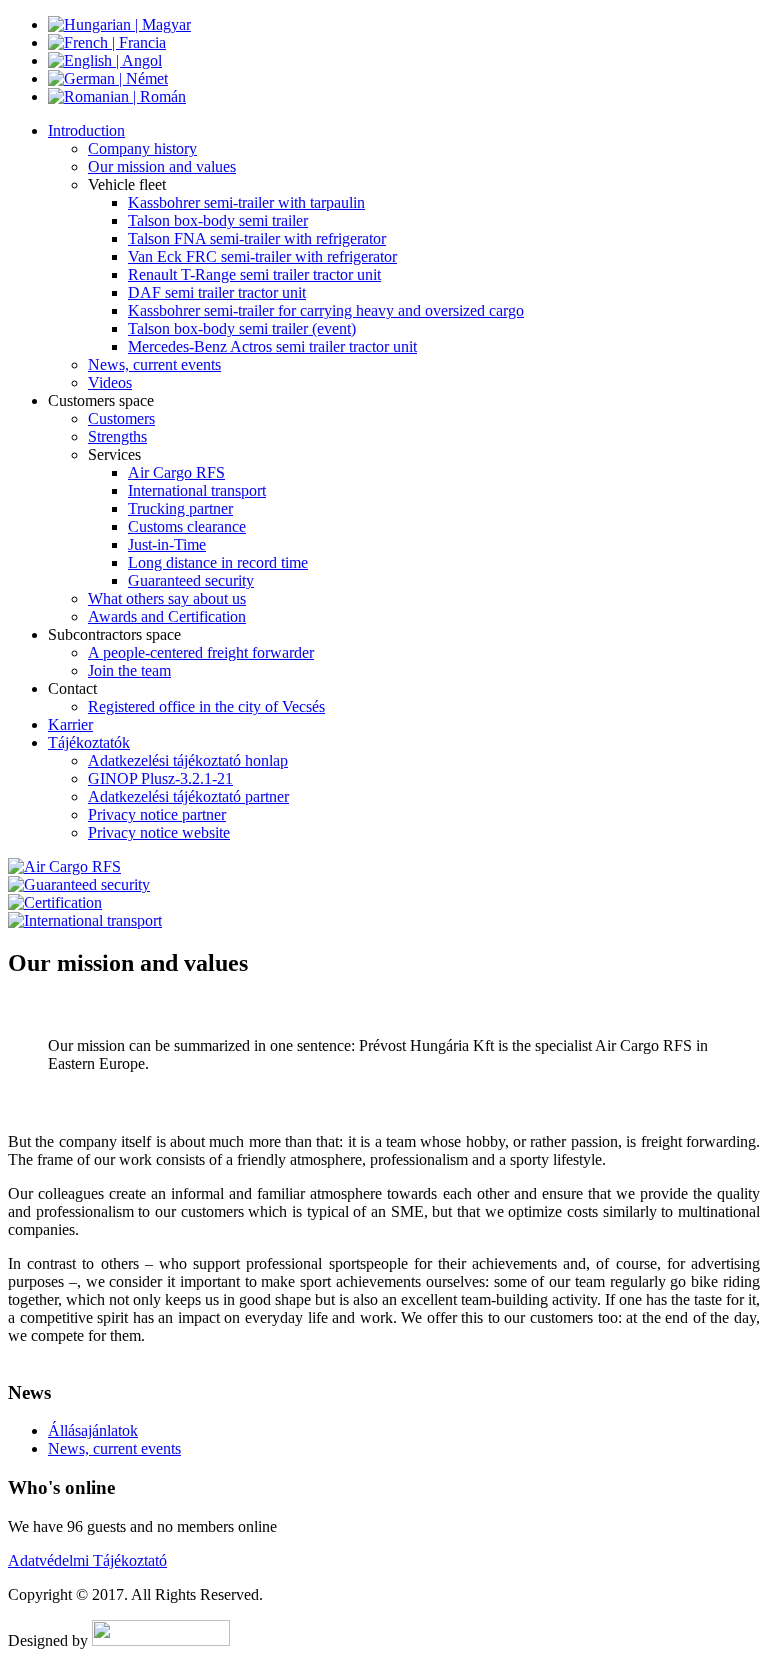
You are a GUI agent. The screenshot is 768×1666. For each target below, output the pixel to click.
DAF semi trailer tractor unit (217, 292)
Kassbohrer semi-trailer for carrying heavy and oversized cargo (326, 310)
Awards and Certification (167, 616)
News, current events (154, 364)
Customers (121, 418)
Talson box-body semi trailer (218, 220)
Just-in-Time (167, 544)
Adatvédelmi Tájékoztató (87, 1560)
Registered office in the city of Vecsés (206, 706)
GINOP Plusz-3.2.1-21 (160, 778)
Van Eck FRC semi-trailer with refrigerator (262, 256)
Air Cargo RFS (176, 472)
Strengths (117, 436)
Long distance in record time (218, 562)
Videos (110, 382)
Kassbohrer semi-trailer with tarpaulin (246, 202)
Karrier (70, 724)
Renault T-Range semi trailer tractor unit (254, 274)
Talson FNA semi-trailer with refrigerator (257, 238)
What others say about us (167, 598)
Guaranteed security (191, 580)
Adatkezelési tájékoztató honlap (188, 760)
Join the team (129, 670)
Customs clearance (187, 526)
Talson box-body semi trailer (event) (242, 328)
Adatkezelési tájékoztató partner (188, 796)
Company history (142, 148)
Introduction (86, 130)
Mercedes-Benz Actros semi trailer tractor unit (272, 346)
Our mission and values (162, 166)
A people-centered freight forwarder (201, 652)
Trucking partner (180, 508)
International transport (197, 490)
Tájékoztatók (89, 742)
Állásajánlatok (93, 1430)
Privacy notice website (159, 832)
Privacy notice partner (157, 814)
